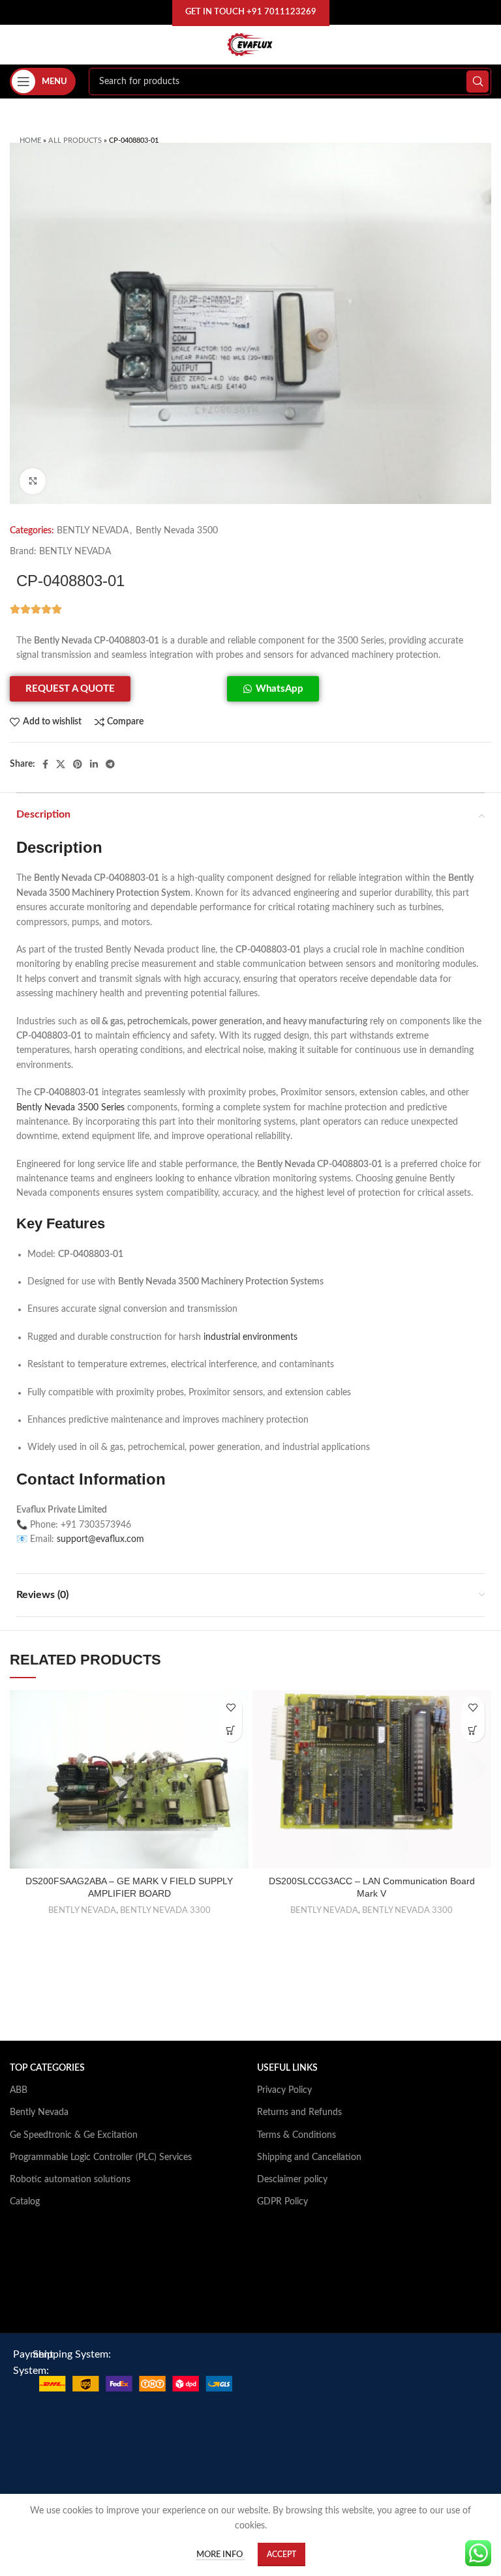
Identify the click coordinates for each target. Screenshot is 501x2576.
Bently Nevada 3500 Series (70, 1108)
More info (220, 2555)
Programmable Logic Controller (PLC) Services (101, 2157)
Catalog (25, 2202)
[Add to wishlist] (231, 1708)
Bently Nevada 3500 (177, 531)
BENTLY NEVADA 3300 (165, 1910)
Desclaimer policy (292, 2180)
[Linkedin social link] (94, 764)
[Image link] (136, 2384)
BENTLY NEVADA (93, 531)
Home (30, 141)
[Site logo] (250, 44)
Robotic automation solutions (70, 2180)
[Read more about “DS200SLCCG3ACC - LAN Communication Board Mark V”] (473, 1731)
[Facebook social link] (45, 764)
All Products (75, 141)
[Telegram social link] (110, 764)
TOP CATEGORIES (47, 2068)
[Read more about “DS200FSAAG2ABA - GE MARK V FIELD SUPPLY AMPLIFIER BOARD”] (231, 1731)
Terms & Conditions (296, 2135)
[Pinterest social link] (78, 764)
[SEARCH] (478, 81)
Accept (281, 2554)
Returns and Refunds (299, 2112)
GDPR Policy (282, 2202)
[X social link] (61, 764)
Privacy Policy (284, 2090)
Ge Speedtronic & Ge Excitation (74, 2135)
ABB (19, 2090)
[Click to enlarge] (33, 481)
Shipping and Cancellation (309, 2157)
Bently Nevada (39, 2112)
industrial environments (250, 1337)
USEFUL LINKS (287, 2068)
